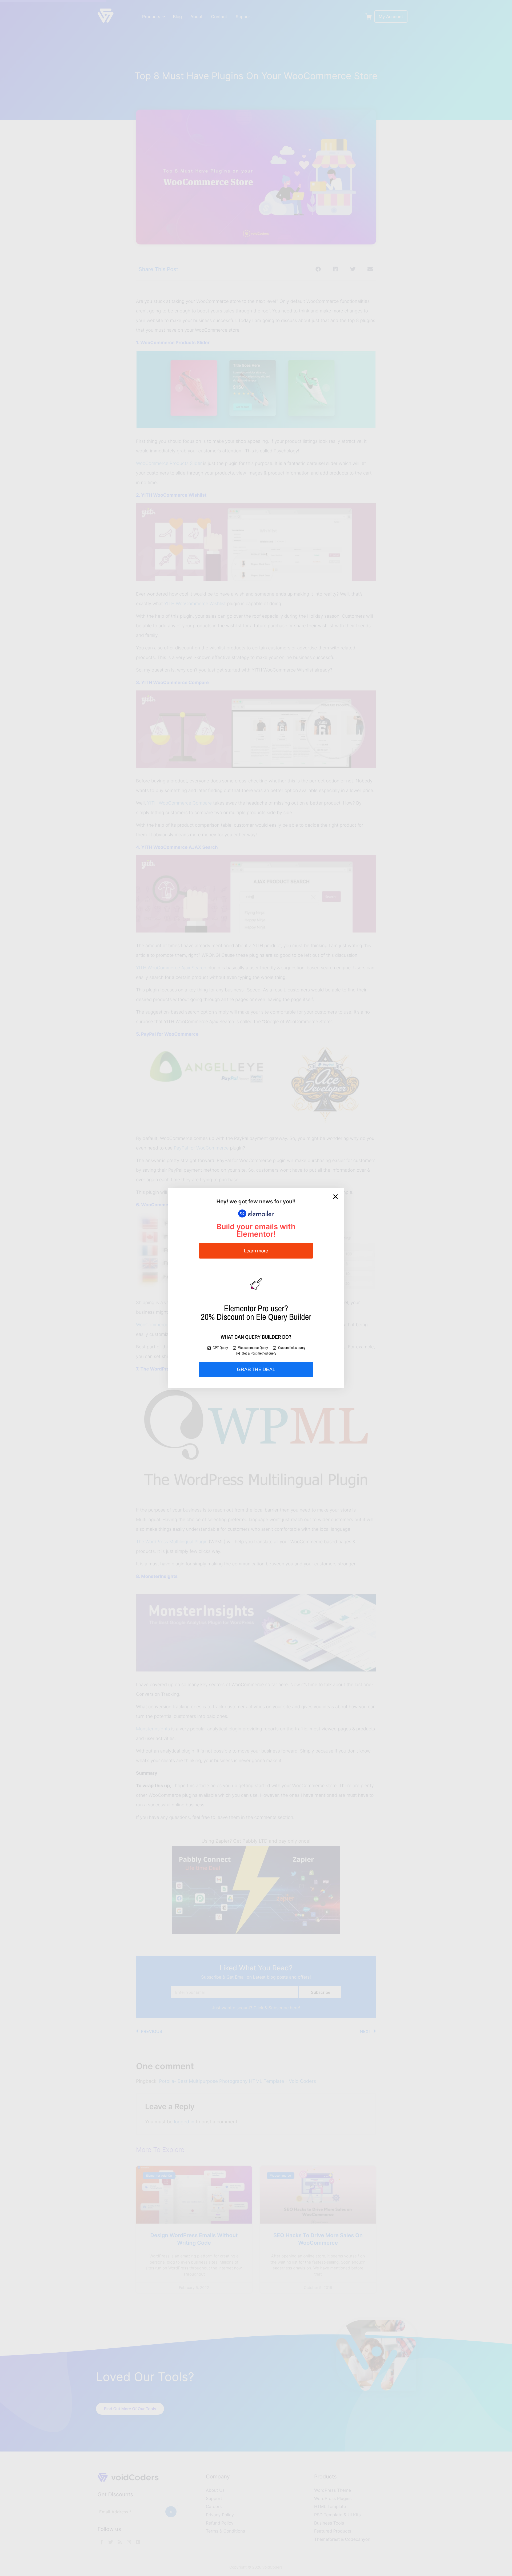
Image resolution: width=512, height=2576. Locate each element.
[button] (335, 1197)
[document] (256, 1288)
